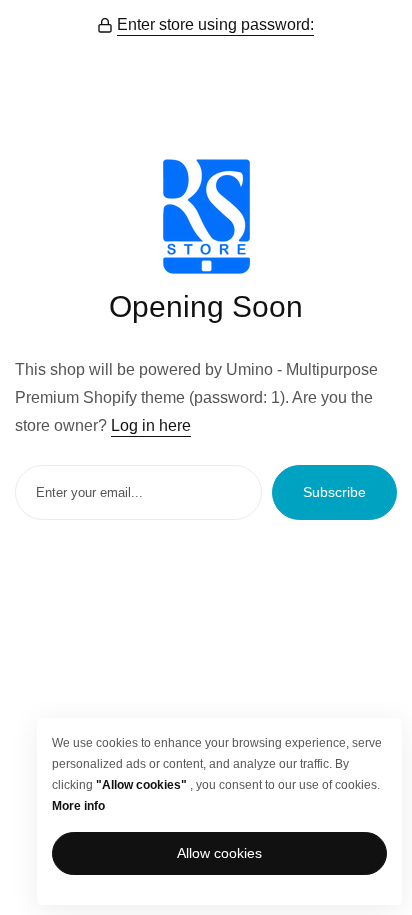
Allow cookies (219, 853)
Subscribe (334, 492)
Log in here (151, 425)
